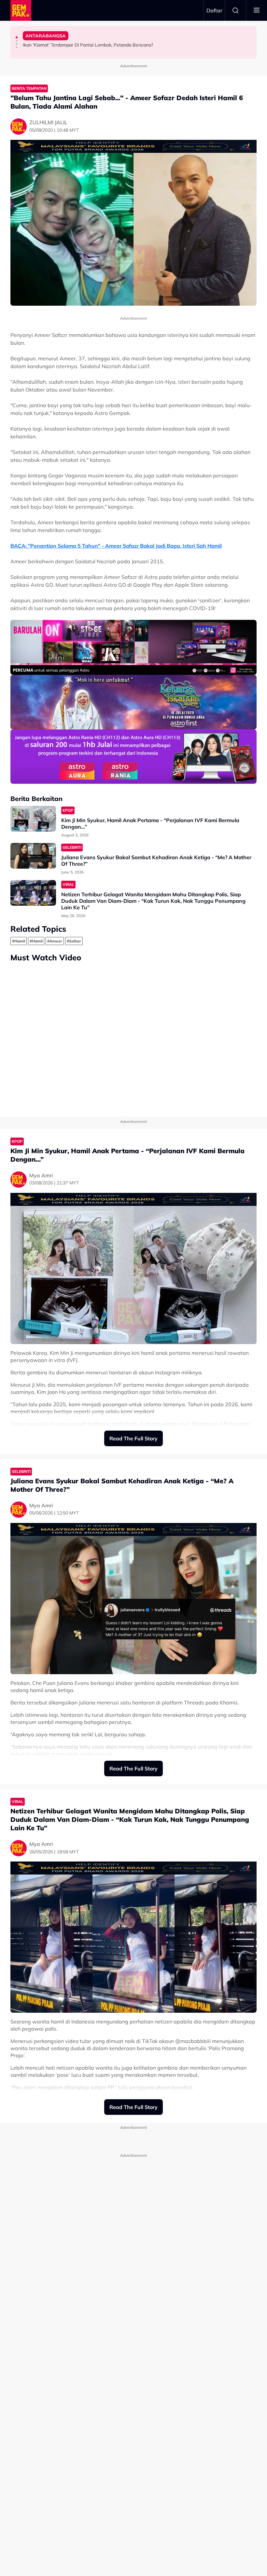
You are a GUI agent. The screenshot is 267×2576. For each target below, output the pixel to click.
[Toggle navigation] (257, 10)
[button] (17, 37)
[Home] (21, 10)
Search (235, 10)
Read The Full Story (133, 1438)
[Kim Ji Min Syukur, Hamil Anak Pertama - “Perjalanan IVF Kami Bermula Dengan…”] (33, 819)
